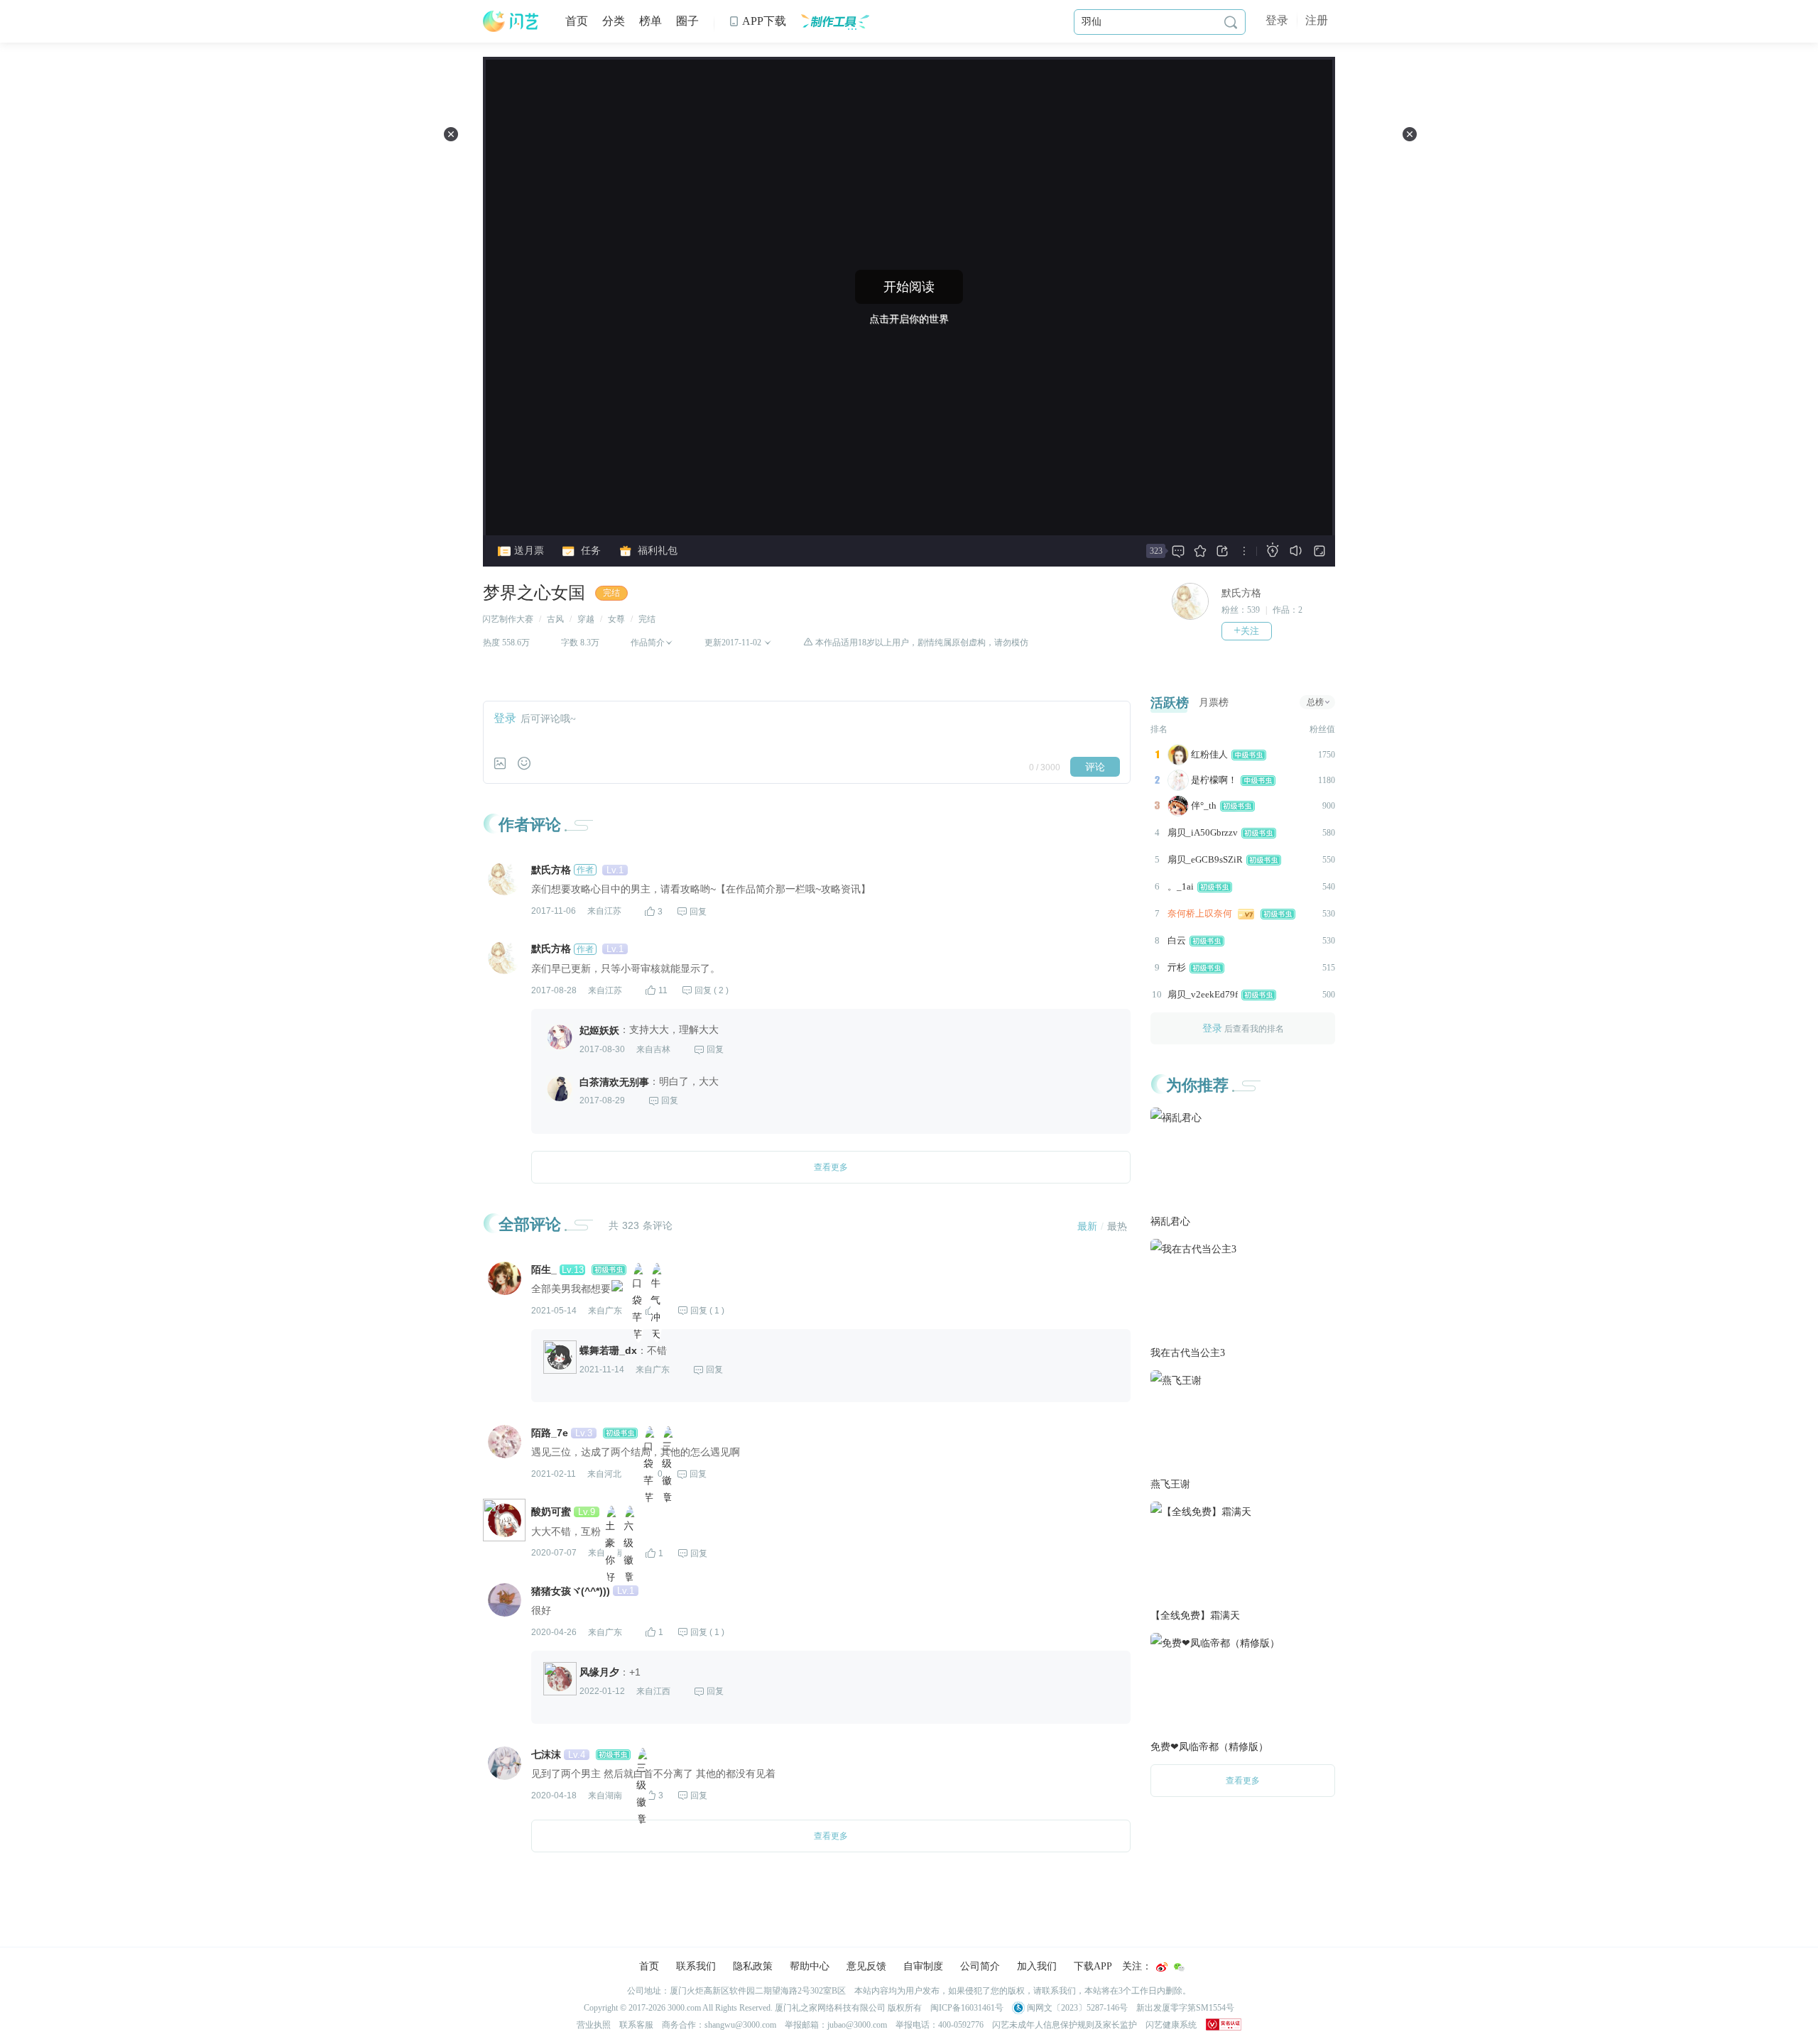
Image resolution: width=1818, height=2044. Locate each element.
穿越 (586, 619)
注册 (1317, 20)
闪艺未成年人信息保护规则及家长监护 (1065, 2025)
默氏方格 (1241, 593)
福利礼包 (656, 551)
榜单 (651, 21)
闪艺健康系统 (1171, 2025)
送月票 (528, 551)
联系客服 (636, 2025)
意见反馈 (866, 1966)
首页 (577, 21)
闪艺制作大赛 (508, 619)
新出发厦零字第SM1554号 (1185, 2008)
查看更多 (1243, 1781)
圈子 (687, 21)
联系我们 (696, 1966)
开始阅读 (909, 287)
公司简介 (980, 1966)
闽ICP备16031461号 (967, 2008)
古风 (555, 619)
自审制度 (923, 1966)
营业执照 (594, 2025)
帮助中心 (810, 1966)
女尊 (616, 619)
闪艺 (511, 21)
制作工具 (835, 21)
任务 (589, 551)
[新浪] (1162, 1967)
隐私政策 (753, 1966)
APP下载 (757, 21)
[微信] (1179, 1967)
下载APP (1093, 1966)
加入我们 (1037, 1966)
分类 (614, 21)
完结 (611, 593)
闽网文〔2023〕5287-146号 (1076, 2008)
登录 (1277, 20)
